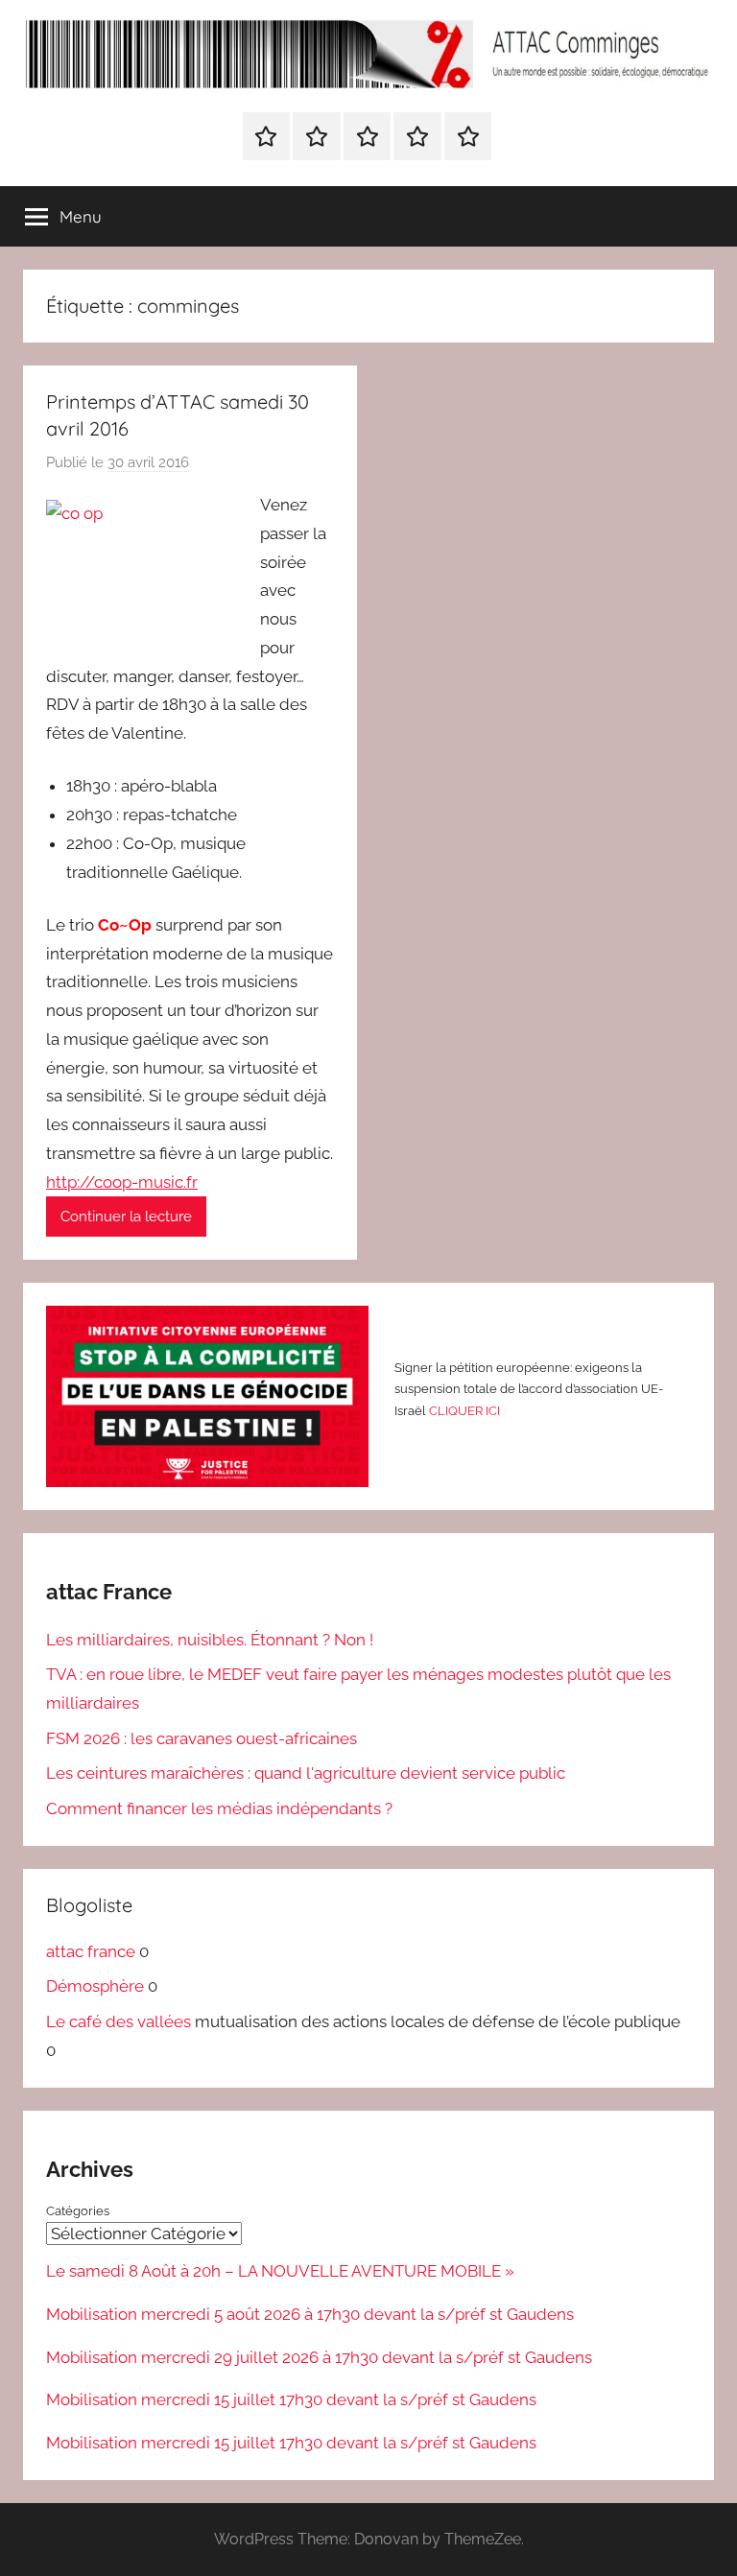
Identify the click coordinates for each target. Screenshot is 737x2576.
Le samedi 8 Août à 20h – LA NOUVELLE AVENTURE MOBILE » (280, 2271)
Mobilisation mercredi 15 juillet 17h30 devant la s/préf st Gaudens (291, 2399)
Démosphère (95, 1986)
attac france (91, 1951)
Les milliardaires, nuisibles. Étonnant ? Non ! (210, 1640)
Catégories (78, 2211)
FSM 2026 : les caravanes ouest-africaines (202, 1738)
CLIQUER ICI (464, 1411)
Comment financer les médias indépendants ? (219, 1808)
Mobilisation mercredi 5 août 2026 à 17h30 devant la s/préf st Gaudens (310, 2314)
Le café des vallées (119, 2021)
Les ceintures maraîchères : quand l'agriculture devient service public (306, 1773)
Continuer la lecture (126, 1217)
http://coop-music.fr (122, 1182)
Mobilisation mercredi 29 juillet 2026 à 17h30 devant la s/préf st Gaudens (319, 2357)
